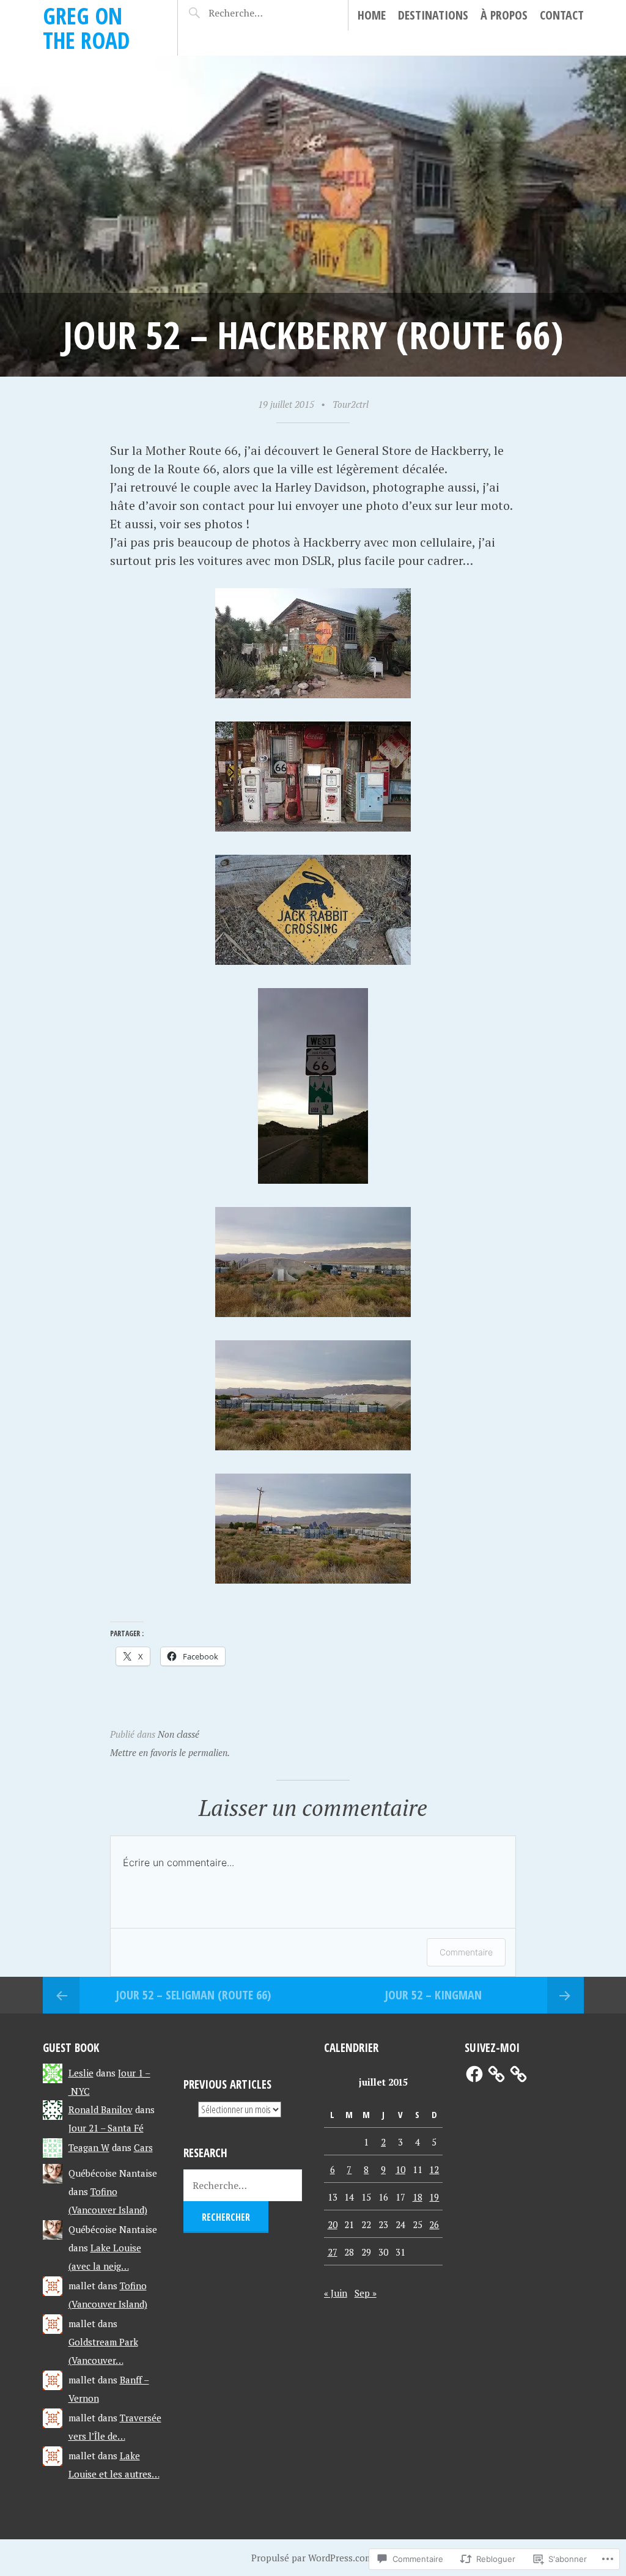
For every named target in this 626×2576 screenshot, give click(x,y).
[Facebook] (474, 2074)
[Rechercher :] (250, 13)
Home (372, 15)
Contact (562, 15)
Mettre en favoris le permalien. (170, 1752)
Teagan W (89, 2147)
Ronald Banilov (101, 2109)
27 (333, 2252)
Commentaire (466, 1952)
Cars (143, 2147)
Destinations (433, 15)
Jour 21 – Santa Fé (106, 2128)
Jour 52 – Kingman (433, 1995)
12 (434, 2169)
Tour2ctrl (351, 404)
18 (418, 2197)
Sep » (366, 2293)
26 (434, 2224)
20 (333, 2224)
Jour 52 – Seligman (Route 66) (193, 1995)
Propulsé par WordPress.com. (313, 2558)
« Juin (336, 2293)
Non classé (179, 1734)
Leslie (81, 2073)
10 (400, 2169)
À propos (504, 15)
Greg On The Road (86, 28)
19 (434, 2197)
